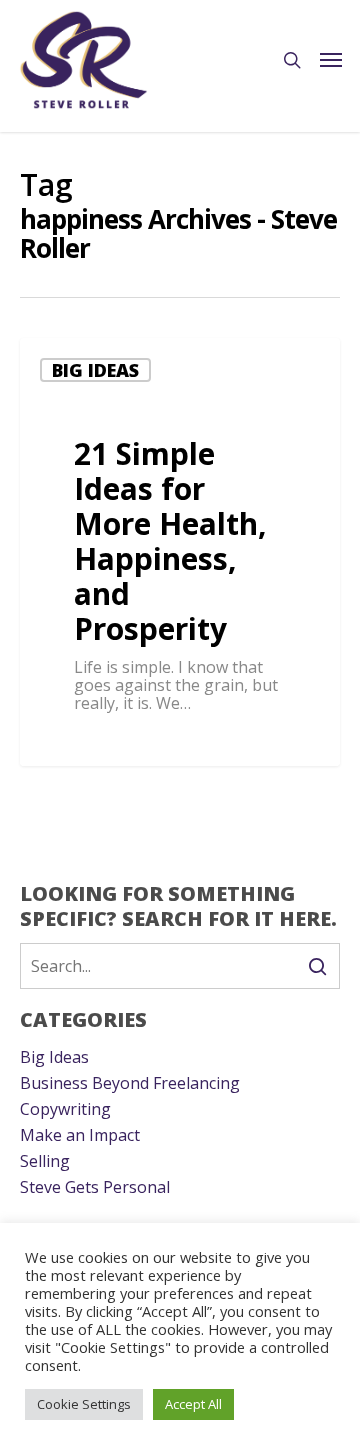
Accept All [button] (193, 1404)
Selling (45, 1161)
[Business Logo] (84, 60)
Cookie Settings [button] (84, 1404)
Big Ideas (95, 370)
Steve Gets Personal (95, 1187)
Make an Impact (80, 1135)
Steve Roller (93, 742)
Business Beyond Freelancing (130, 1083)
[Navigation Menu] (331, 60)
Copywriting (65, 1109)
